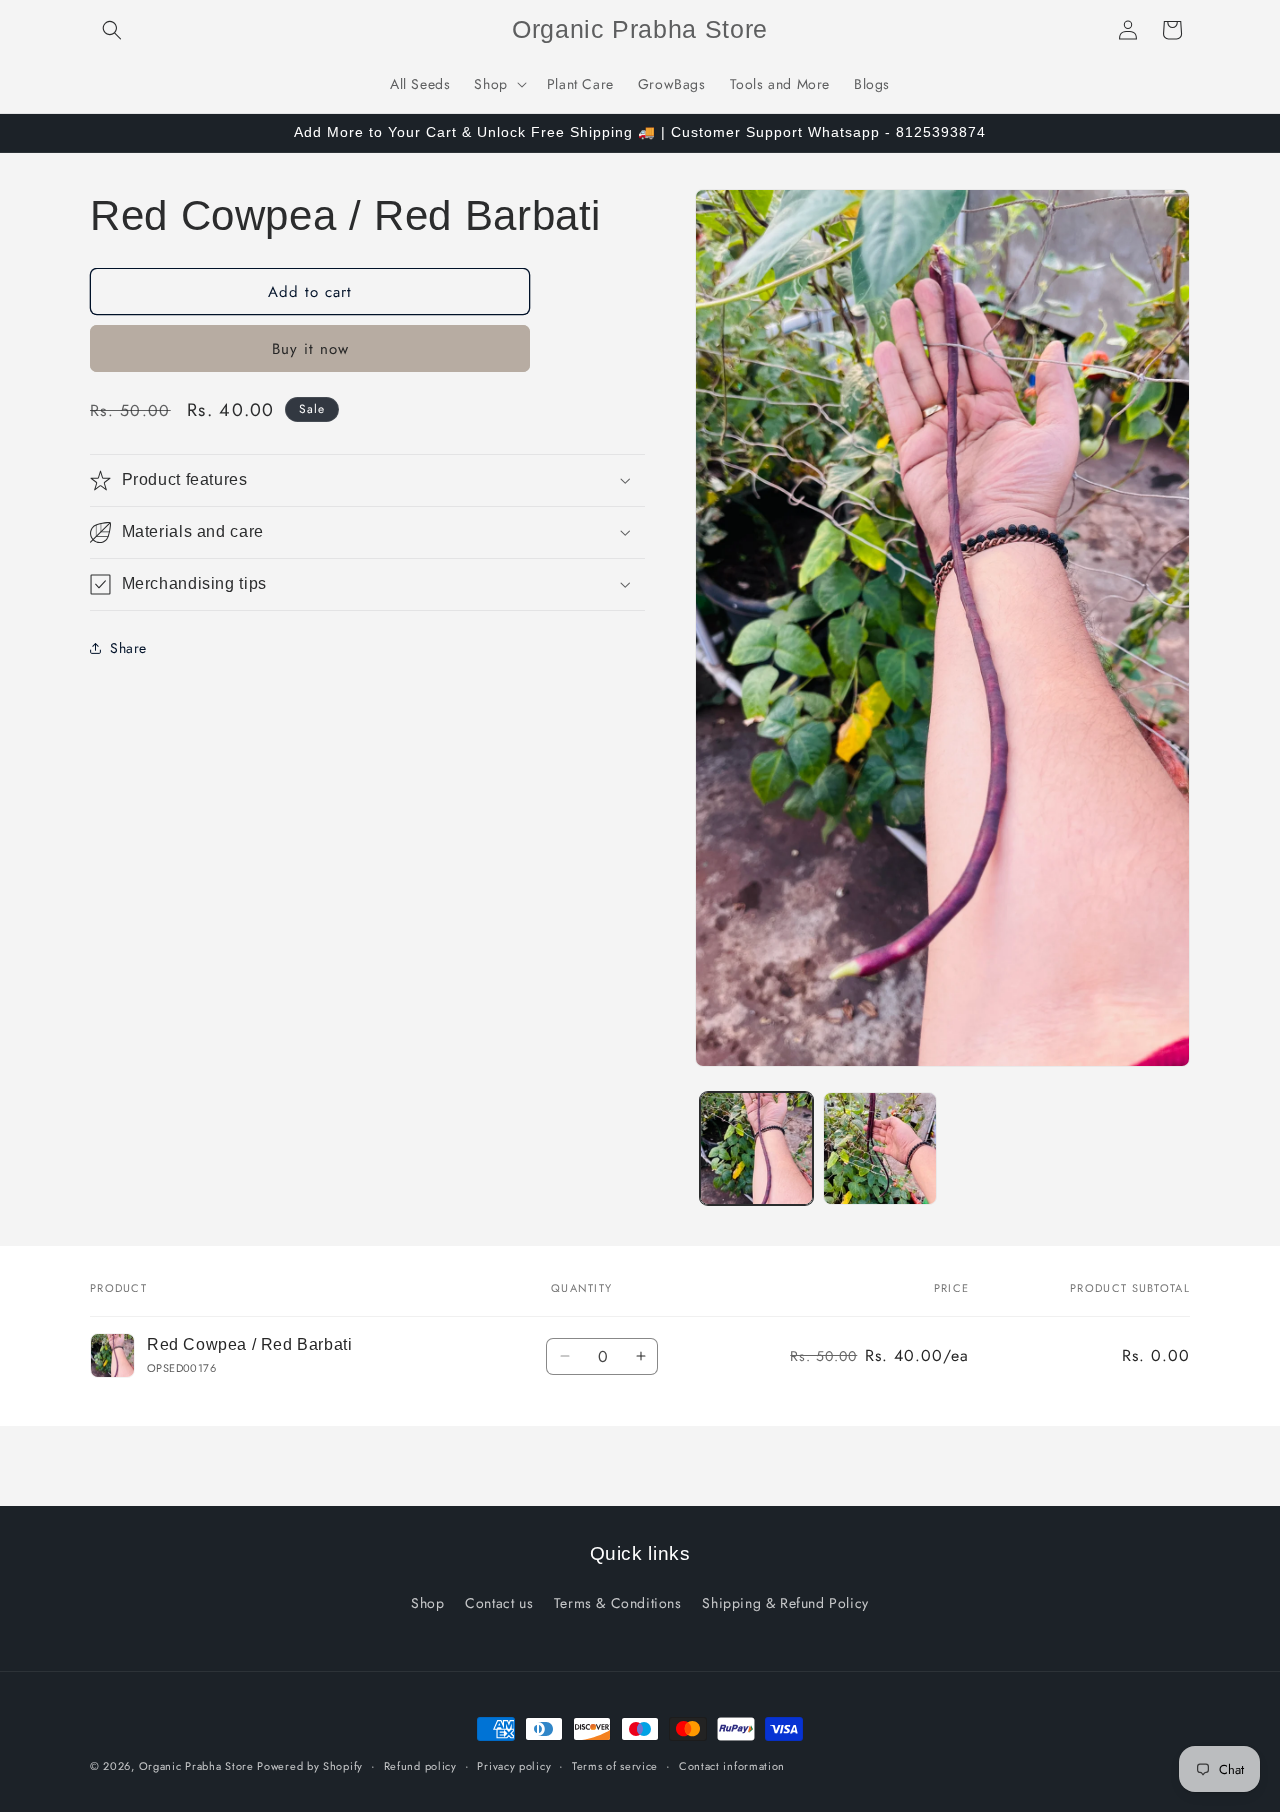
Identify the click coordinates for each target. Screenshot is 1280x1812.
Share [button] (128, 647)
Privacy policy (514, 1766)
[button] (112, 30)
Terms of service (615, 1766)
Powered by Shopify (310, 1766)
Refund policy (420, 1766)
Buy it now (310, 349)
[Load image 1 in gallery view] (756, 1148)
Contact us (499, 1603)
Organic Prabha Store (198, 1766)
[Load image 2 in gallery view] (879, 1148)
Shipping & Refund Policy (785, 1603)
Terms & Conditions (618, 1603)
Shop (427, 1603)
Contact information (732, 1766)
